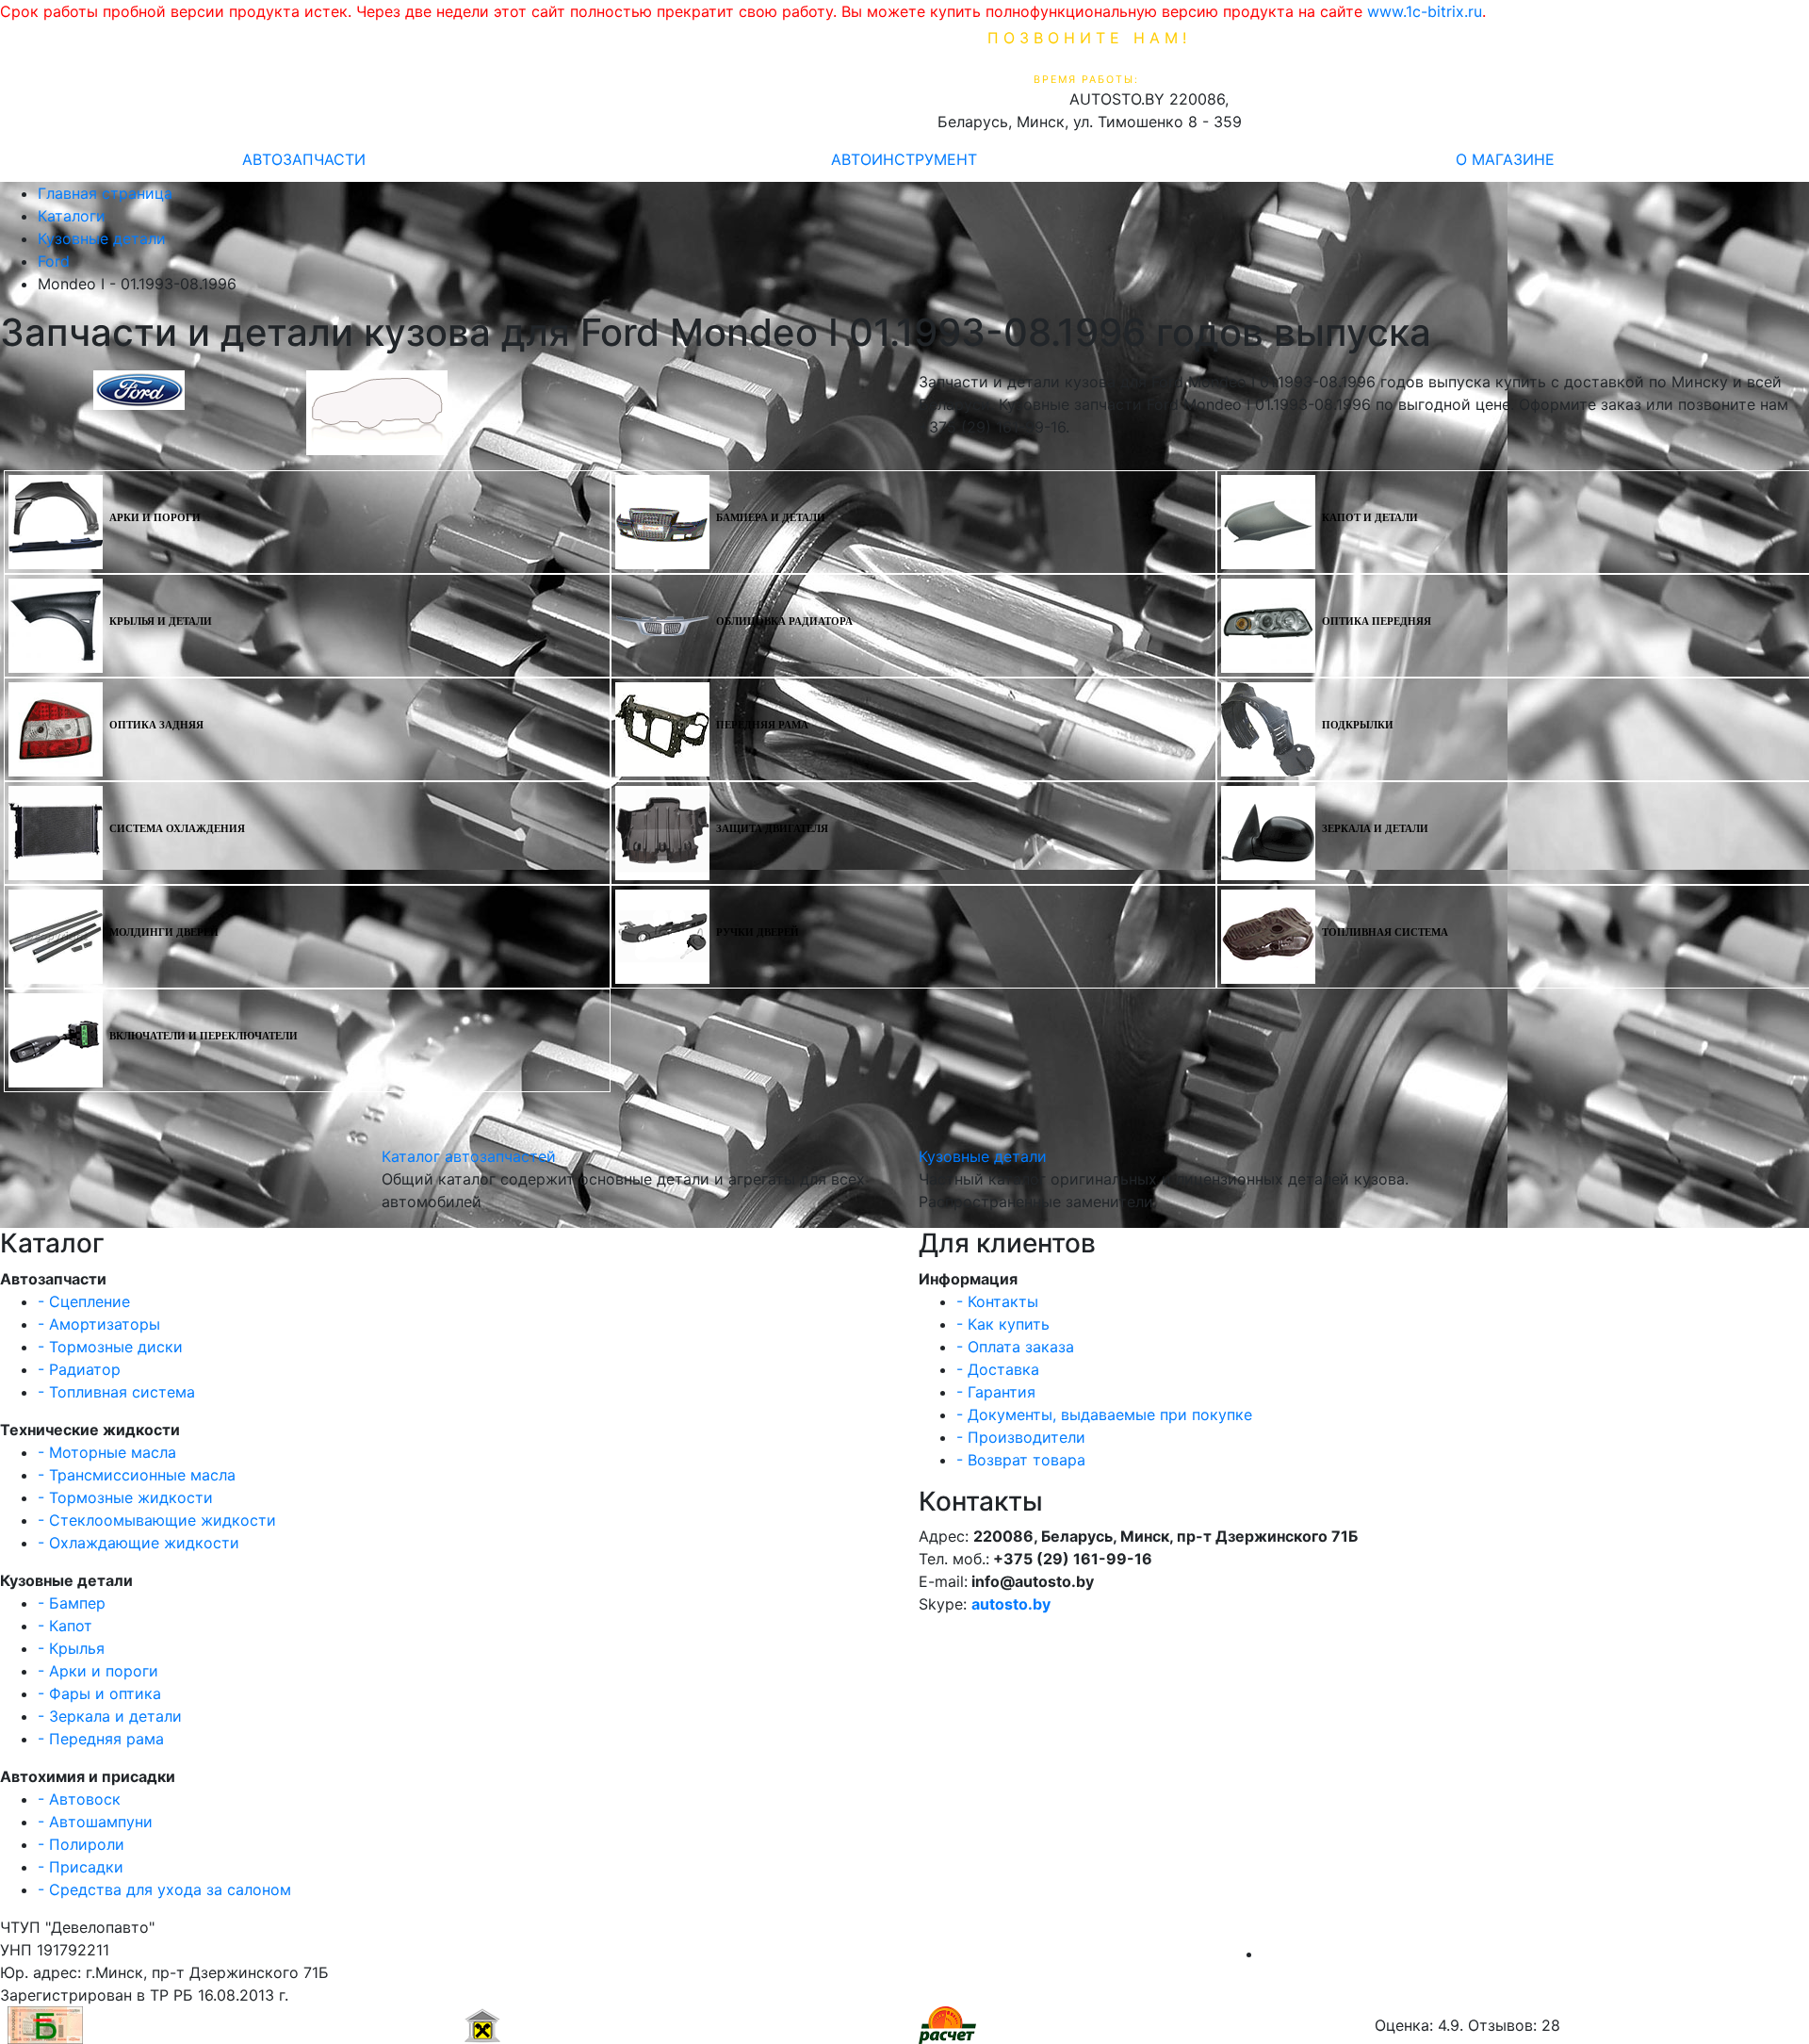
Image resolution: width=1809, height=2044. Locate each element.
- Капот (65, 1626)
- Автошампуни (95, 1822)
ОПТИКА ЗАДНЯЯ (156, 725)
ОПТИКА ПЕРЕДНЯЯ (1377, 621)
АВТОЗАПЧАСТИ (304, 159)
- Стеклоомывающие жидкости (157, 1520)
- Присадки (81, 1867)
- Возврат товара (1021, 1460)
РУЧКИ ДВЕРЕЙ (758, 932)
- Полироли (81, 1844)
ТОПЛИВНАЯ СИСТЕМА (1385, 932)
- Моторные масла (107, 1452)
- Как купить (1003, 1324)
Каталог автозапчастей (469, 1156)
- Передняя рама (101, 1739)
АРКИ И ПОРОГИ (155, 518)
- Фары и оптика (99, 1693)
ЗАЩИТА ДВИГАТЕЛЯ (772, 829)
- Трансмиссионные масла (137, 1475)
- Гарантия (996, 1392)
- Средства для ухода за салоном (164, 1889)
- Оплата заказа (1015, 1347)
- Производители (1021, 1437)
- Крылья (71, 1648)
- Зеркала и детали (110, 1716)
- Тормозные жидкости (125, 1497)
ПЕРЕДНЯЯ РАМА (762, 725)
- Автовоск (79, 1799)
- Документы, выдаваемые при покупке (1104, 1414)
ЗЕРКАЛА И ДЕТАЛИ (1375, 829)
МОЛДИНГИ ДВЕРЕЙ (164, 932)
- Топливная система (116, 1392)
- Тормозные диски (110, 1347)
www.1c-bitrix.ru (1425, 11)
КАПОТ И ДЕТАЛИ (1370, 518)
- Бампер (72, 1603)
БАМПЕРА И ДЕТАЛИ (771, 518)
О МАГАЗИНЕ (1505, 159)
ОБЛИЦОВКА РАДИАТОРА (784, 621)
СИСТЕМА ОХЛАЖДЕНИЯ (177, 829)
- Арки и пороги (98, 1671)
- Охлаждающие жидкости (139, 1543)
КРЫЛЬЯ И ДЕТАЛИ (161, 621)
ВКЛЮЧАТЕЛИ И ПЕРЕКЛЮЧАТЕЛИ (204, 1036)
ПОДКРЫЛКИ (1358, 725)
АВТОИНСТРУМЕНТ (904, 159)
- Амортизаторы (99, 1324)
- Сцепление (84, 1301)
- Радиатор (79, 1369)
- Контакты (997, 1301)
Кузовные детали (983, 1156)
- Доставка (998, 1369)
